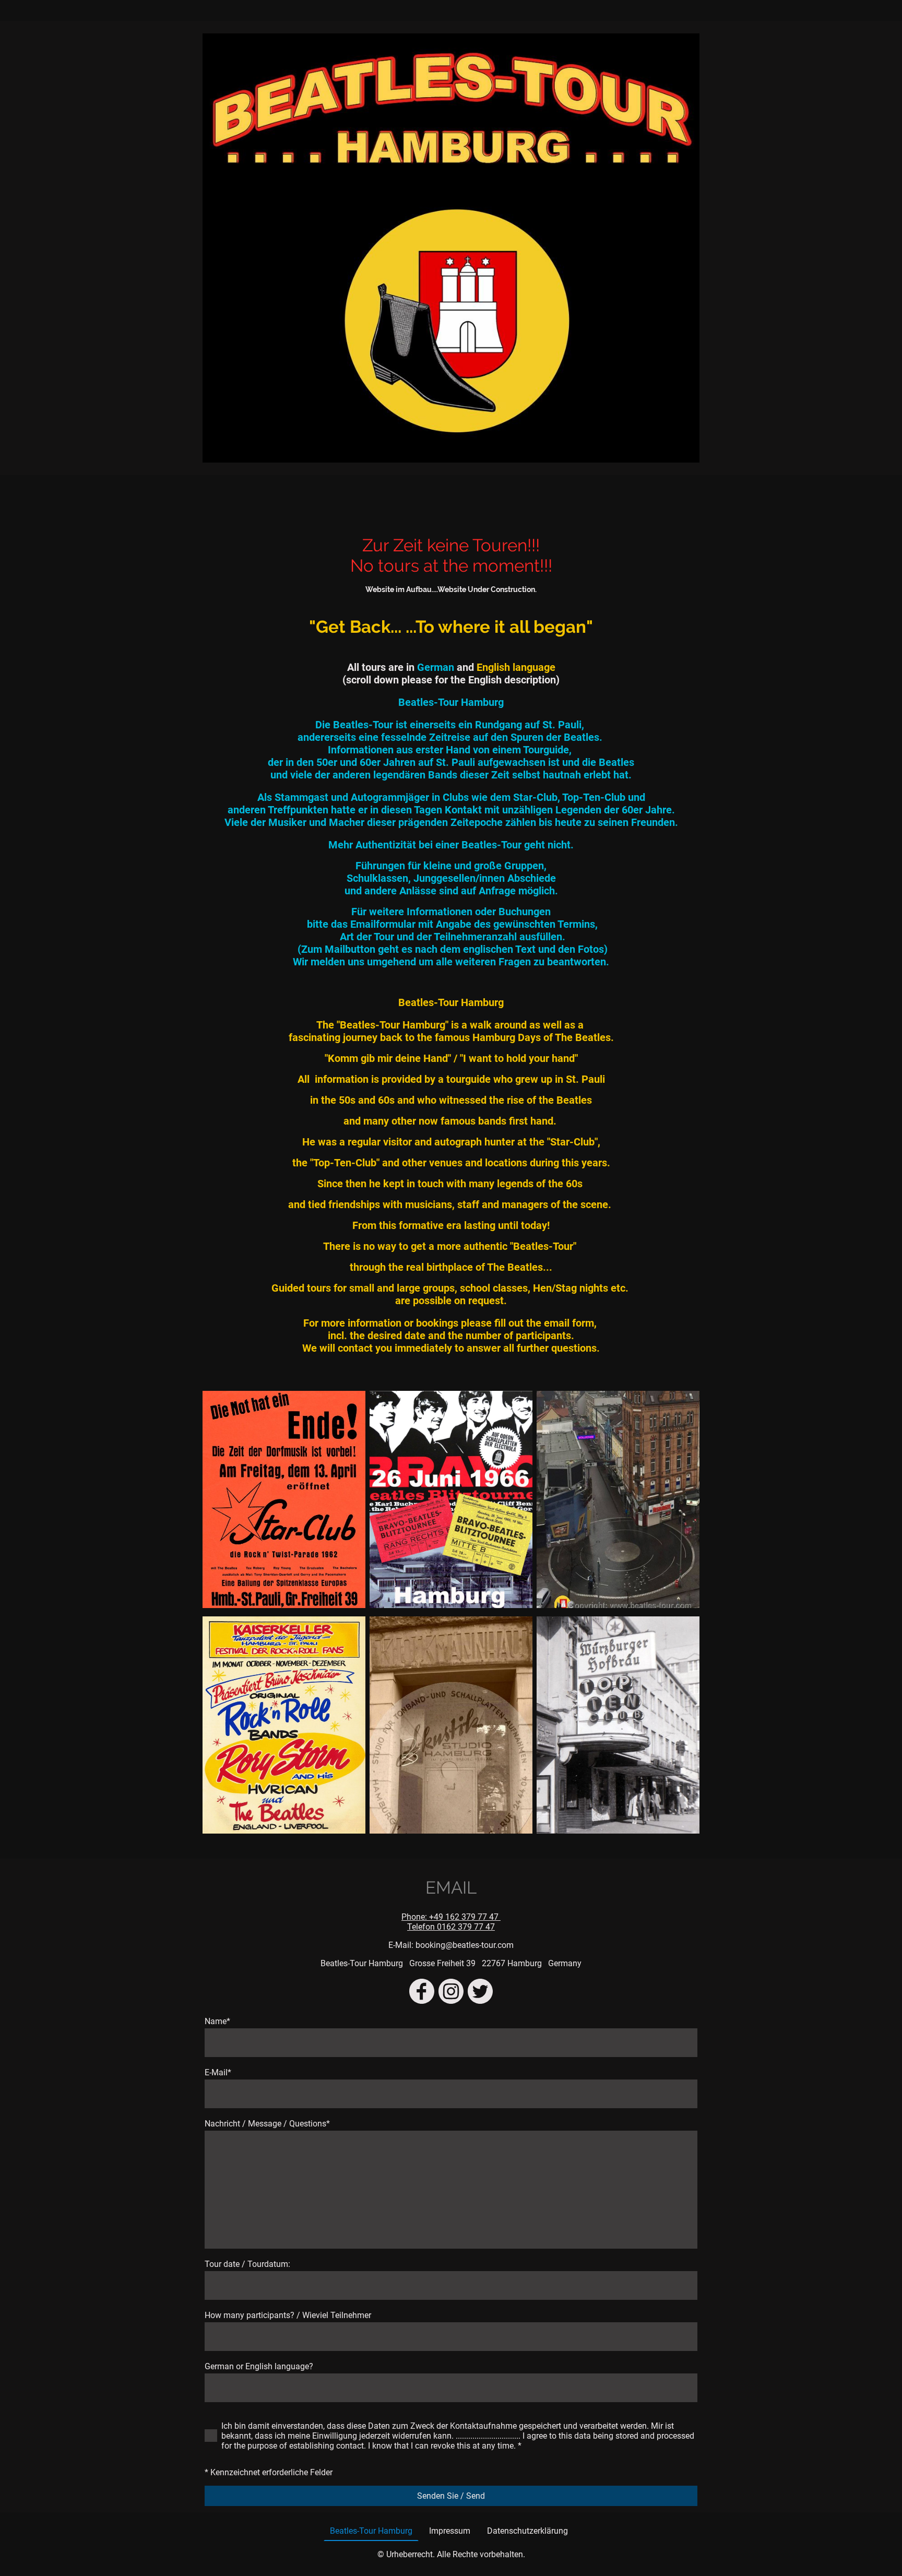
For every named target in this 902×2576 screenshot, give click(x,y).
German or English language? (259, 2366)
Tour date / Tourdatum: (247, 2264)
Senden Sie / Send (451, 2496)
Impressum (450, 2531)
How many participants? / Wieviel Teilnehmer (288, 2315)
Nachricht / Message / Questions (267, 2124)
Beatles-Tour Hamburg (371, 2531)
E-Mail (218, 2072)
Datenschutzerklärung (527, 2531)
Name (217, 2021)
